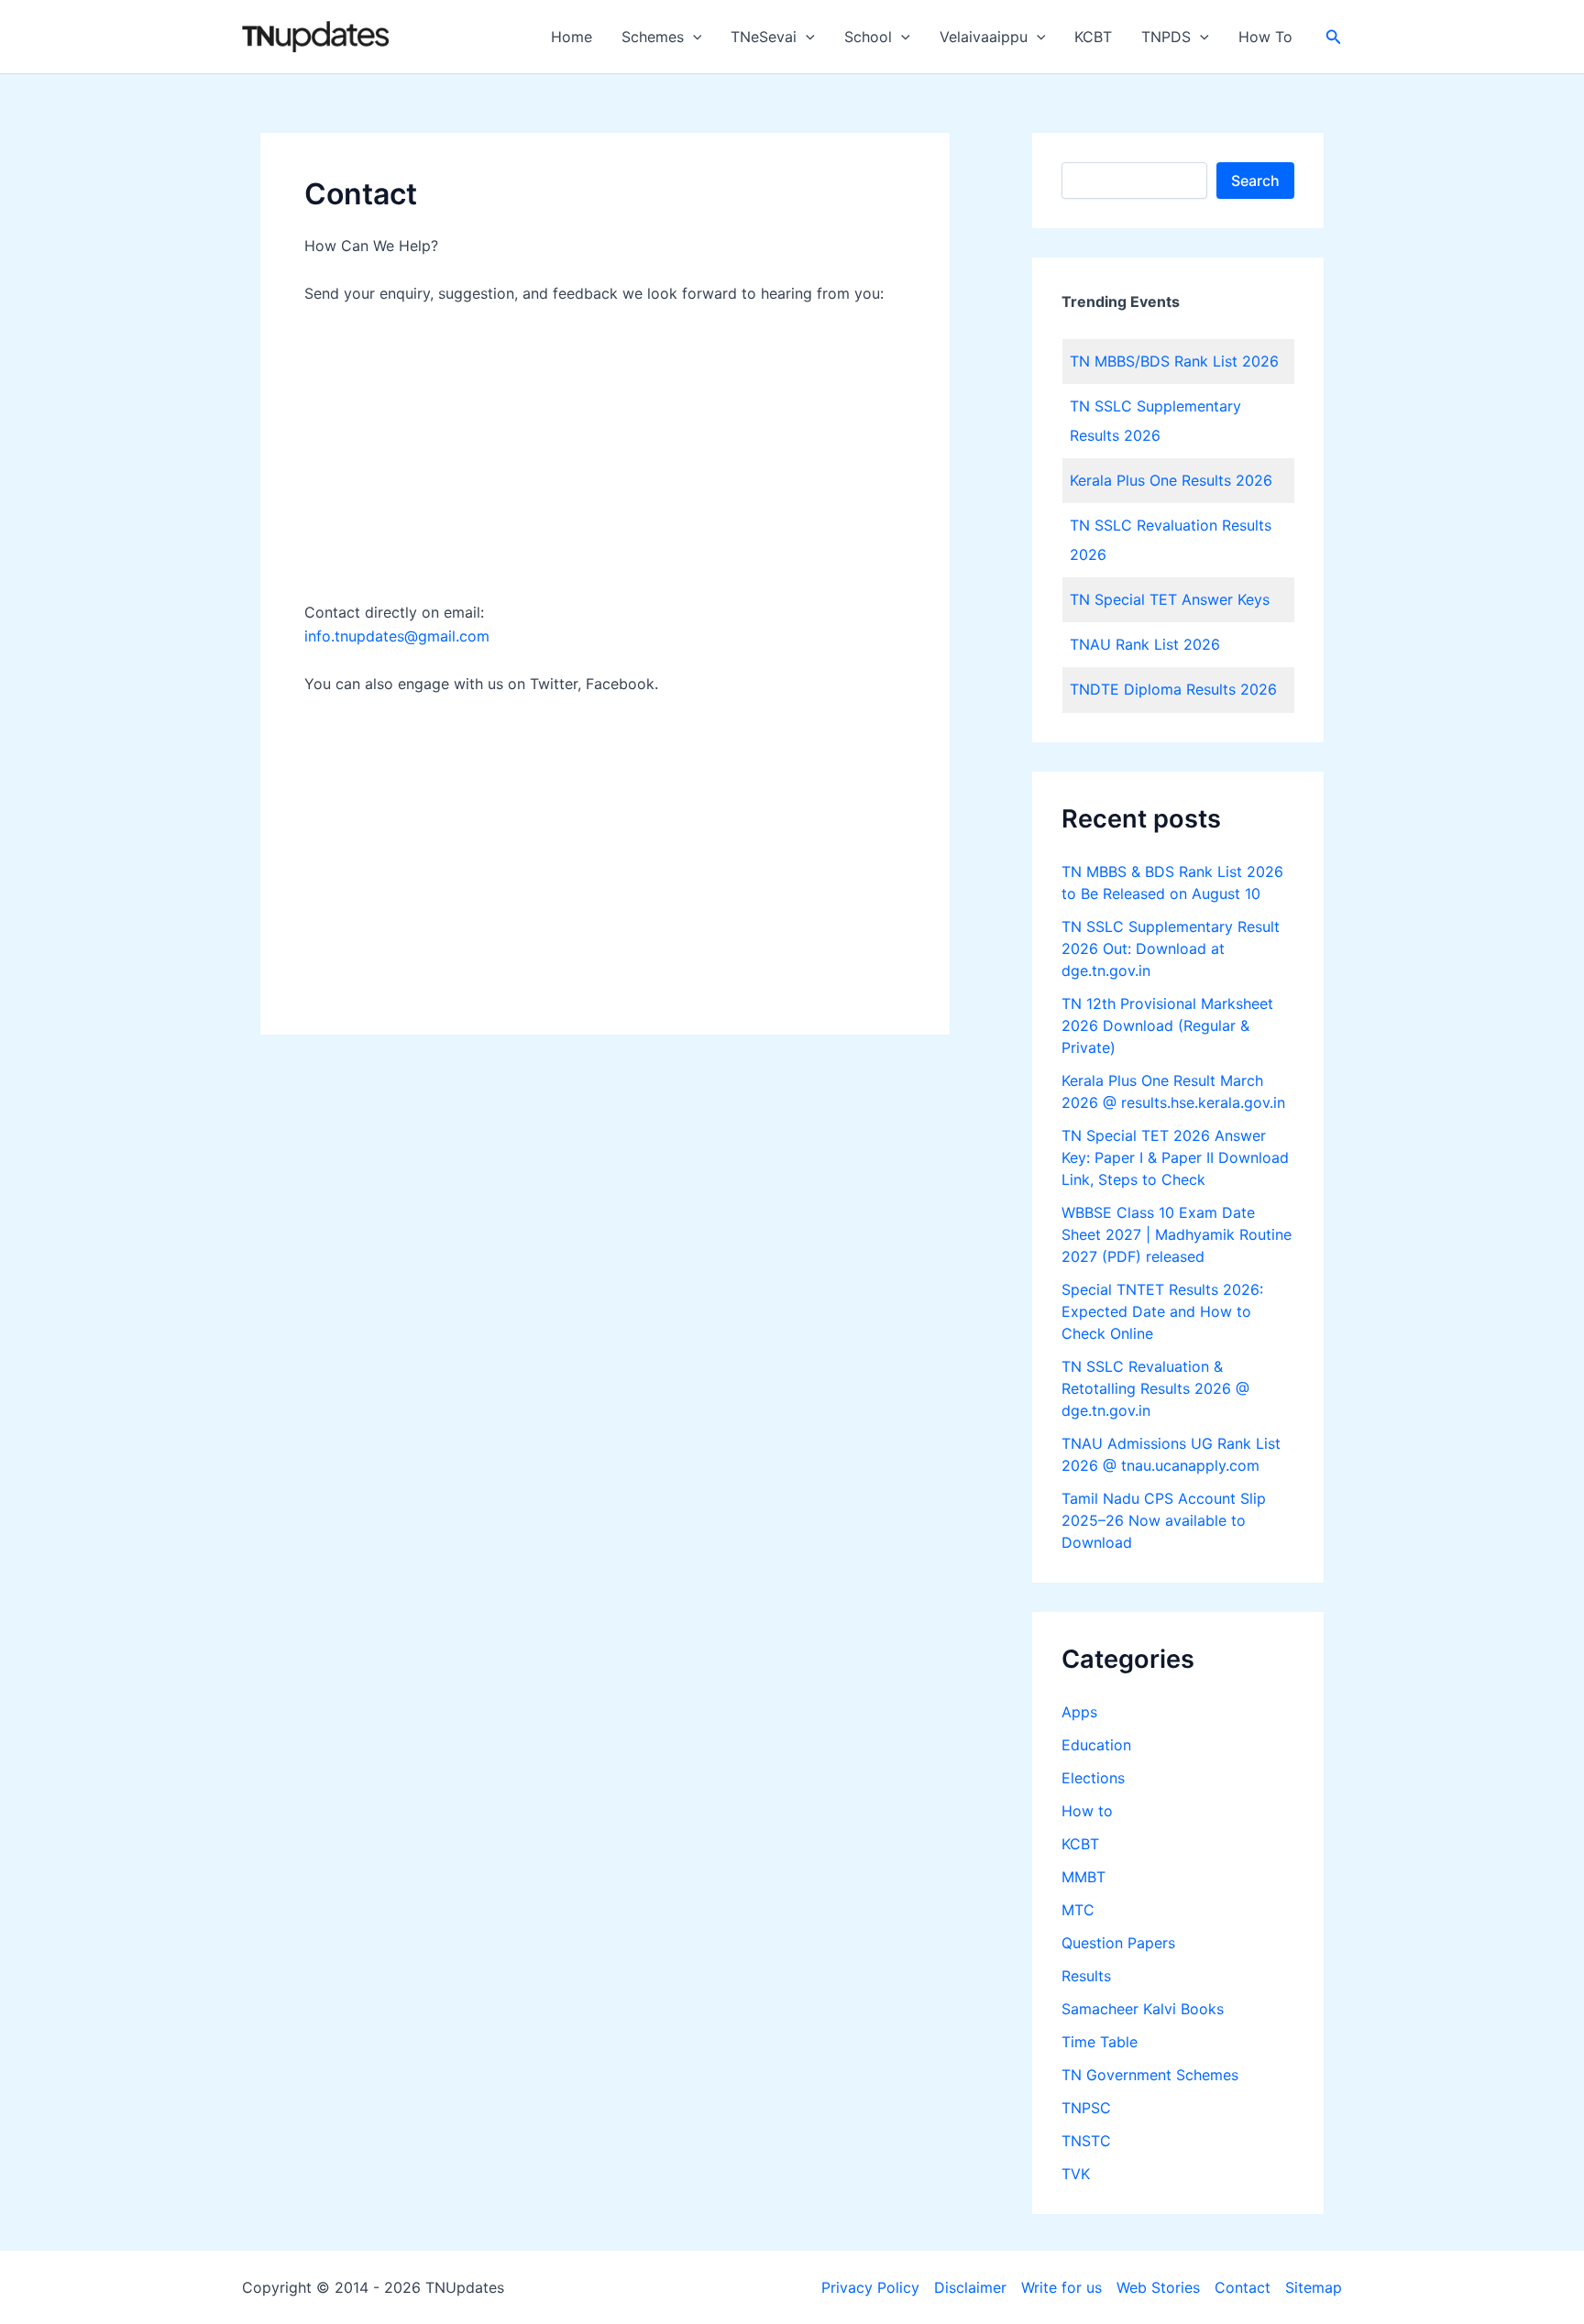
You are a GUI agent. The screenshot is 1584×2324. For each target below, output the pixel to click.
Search (1255, 181)
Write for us (1061, 2287)
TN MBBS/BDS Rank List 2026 (1174, 361)
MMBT (1083, 1877)
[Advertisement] (605, 457)
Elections (1093, 1778)
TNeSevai (764, 37)
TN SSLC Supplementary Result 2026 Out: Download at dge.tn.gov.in (1171, 948)
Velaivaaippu (984, 37)
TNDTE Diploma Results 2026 (1173, 689)
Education (1096, 1745)
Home (572, 37)
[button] (693, 37)
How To (1265, 37)
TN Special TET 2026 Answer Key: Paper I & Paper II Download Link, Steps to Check (1175, 1157)
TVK (1076, 2174)
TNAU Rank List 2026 (1145, 644)
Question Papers (1118, 1943)
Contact (1243, 2287)
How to (1087, 1811)
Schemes (653, 37)
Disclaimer (970, 2287)
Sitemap (1314, 2287)
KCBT (1093, 37)
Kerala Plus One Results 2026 (1171, 480)
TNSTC (1086, 2141)
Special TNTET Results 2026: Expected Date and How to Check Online (1162, 1311)
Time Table (1100, 2042)
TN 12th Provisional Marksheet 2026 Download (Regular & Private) (1167, 1025)
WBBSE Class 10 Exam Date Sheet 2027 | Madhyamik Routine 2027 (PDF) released (1177, 1234)
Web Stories (1158, 2287)
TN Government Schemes (1150, 2075)
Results (1086, 1976)
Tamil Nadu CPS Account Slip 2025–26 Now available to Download (1164, 1520)
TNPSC (1086, 2108)
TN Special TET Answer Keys (1170, 599)
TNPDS (1166, 37)
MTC (1078, 1910)
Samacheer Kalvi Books (1143, 2009)
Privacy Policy (870, 2287)
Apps (1079, 1712)
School (868, 37)
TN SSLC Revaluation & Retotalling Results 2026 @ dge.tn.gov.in (1155, 1388)
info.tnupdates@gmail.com (397, 636)
